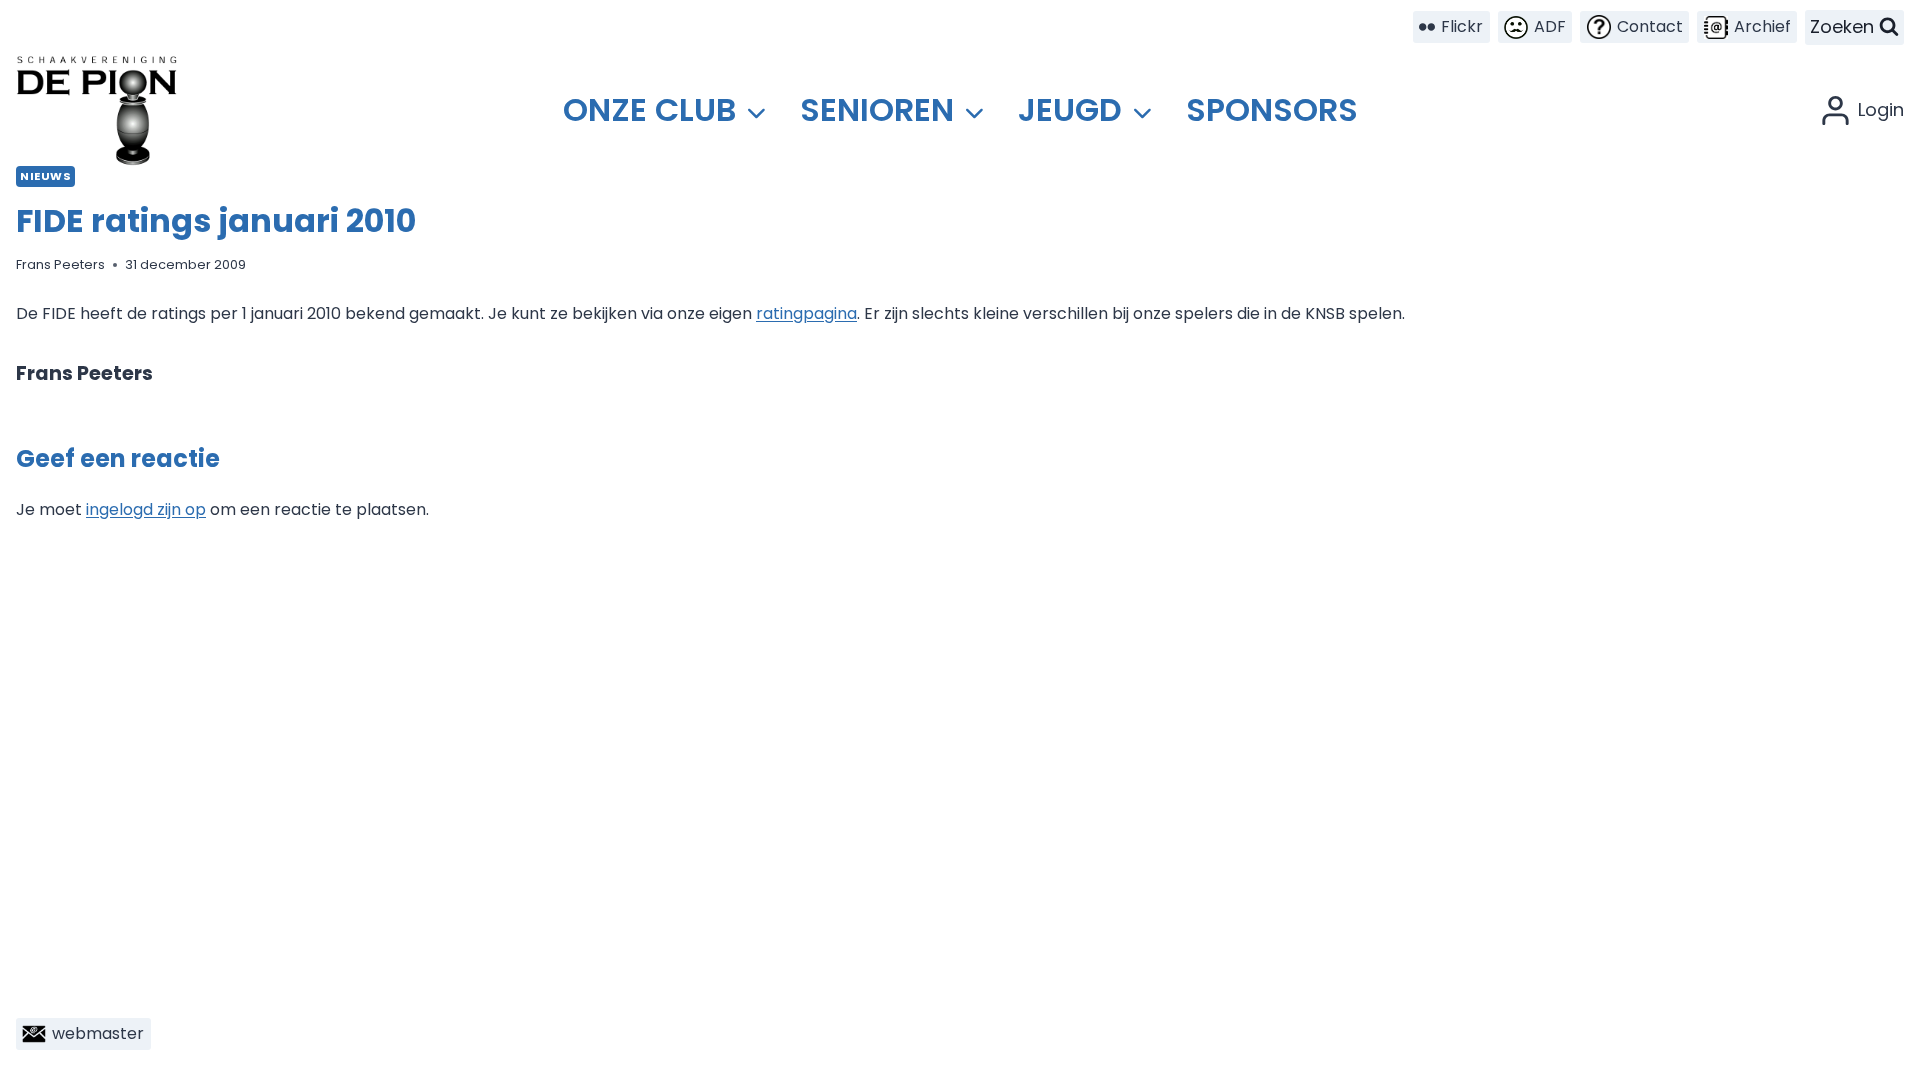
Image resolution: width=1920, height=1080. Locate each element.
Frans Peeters (60, 264)
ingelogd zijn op (146, 509)
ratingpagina (806, 313)
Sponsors (1272, 109)
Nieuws (45, 176)
